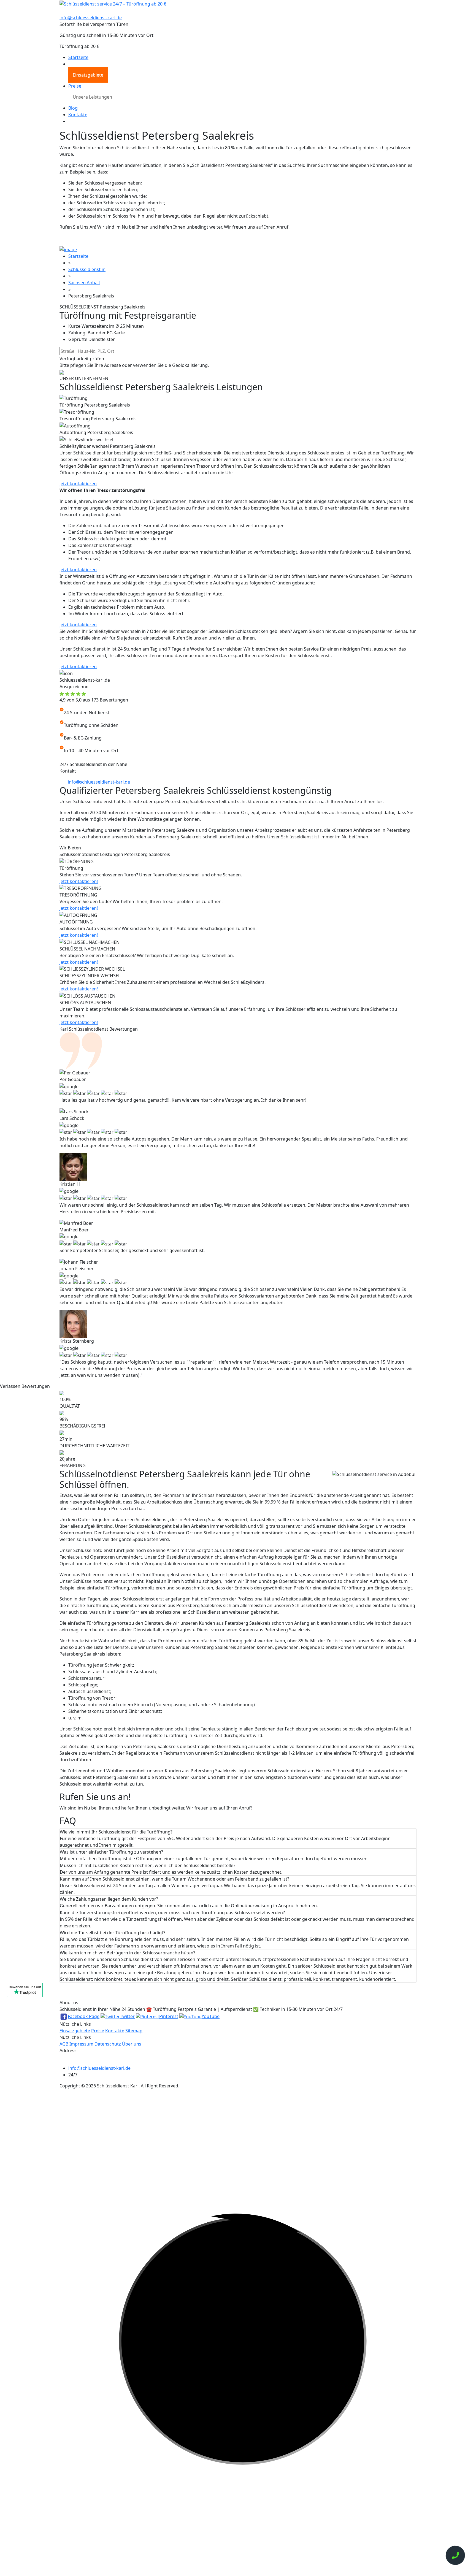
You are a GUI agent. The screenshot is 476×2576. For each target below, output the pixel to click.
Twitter (127, 2016)
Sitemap (134, 2031)
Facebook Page (84, 2016)
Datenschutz (108, 2044)
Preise (75, 86)
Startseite (78, 57)
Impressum (81, 2044)
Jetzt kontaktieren (78, 484)
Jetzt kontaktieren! (79, 881)
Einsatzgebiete (88, 75)
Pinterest (169, 2016)
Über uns (132, 2044)
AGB (64, 2044)
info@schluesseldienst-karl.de (91, 18)
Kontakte (78, 115)
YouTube (211, 2016)
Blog (73, 108)
